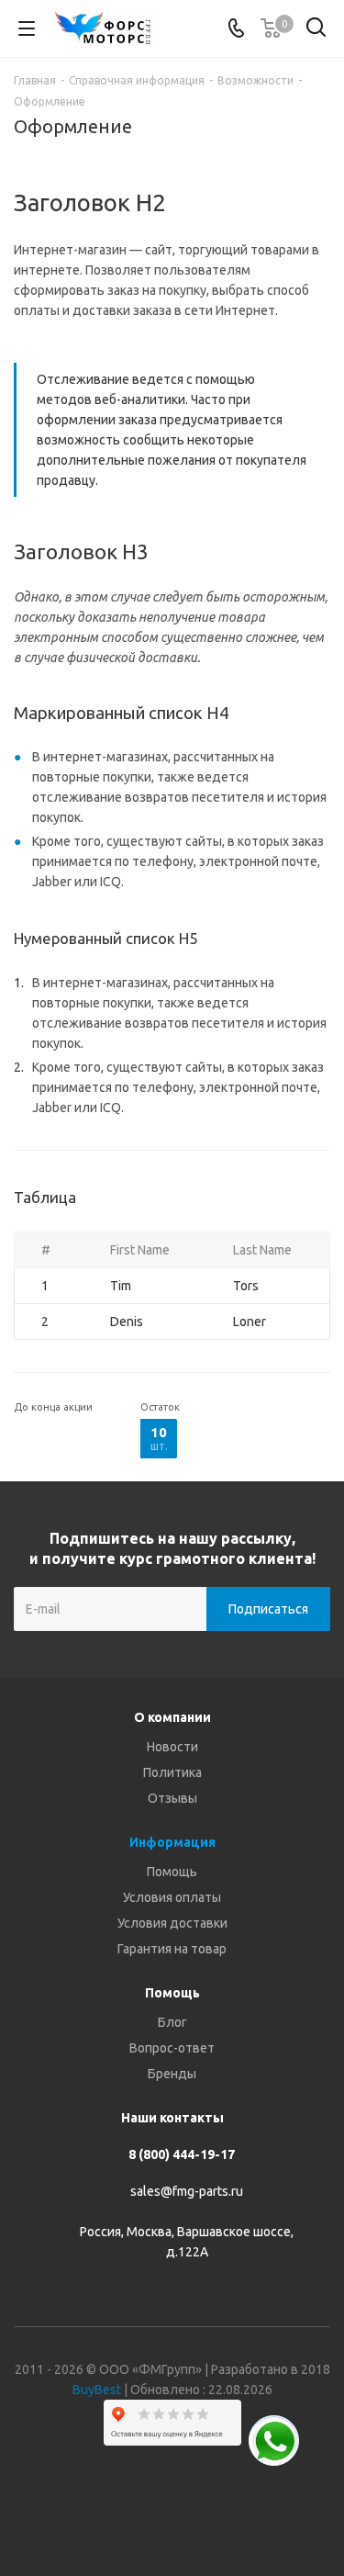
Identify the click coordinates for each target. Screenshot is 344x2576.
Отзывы (172, 1798)
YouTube (195, 2511)
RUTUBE (241, 2511)
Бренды (172, 2074)
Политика (172, 1772)
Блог (172, 2022)
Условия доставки (172, 1923)
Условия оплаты (172, 1897)
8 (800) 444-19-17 (182, 2154)
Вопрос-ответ (172, 2048)
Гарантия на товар (172, 1949)
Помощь (172, 1872)
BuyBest (97, 2390)
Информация (172, 1842)
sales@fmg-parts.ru (187, 2191)
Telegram (150, 2511)
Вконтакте (104, 2511)
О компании (172, 1717)
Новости (172, 1747)
